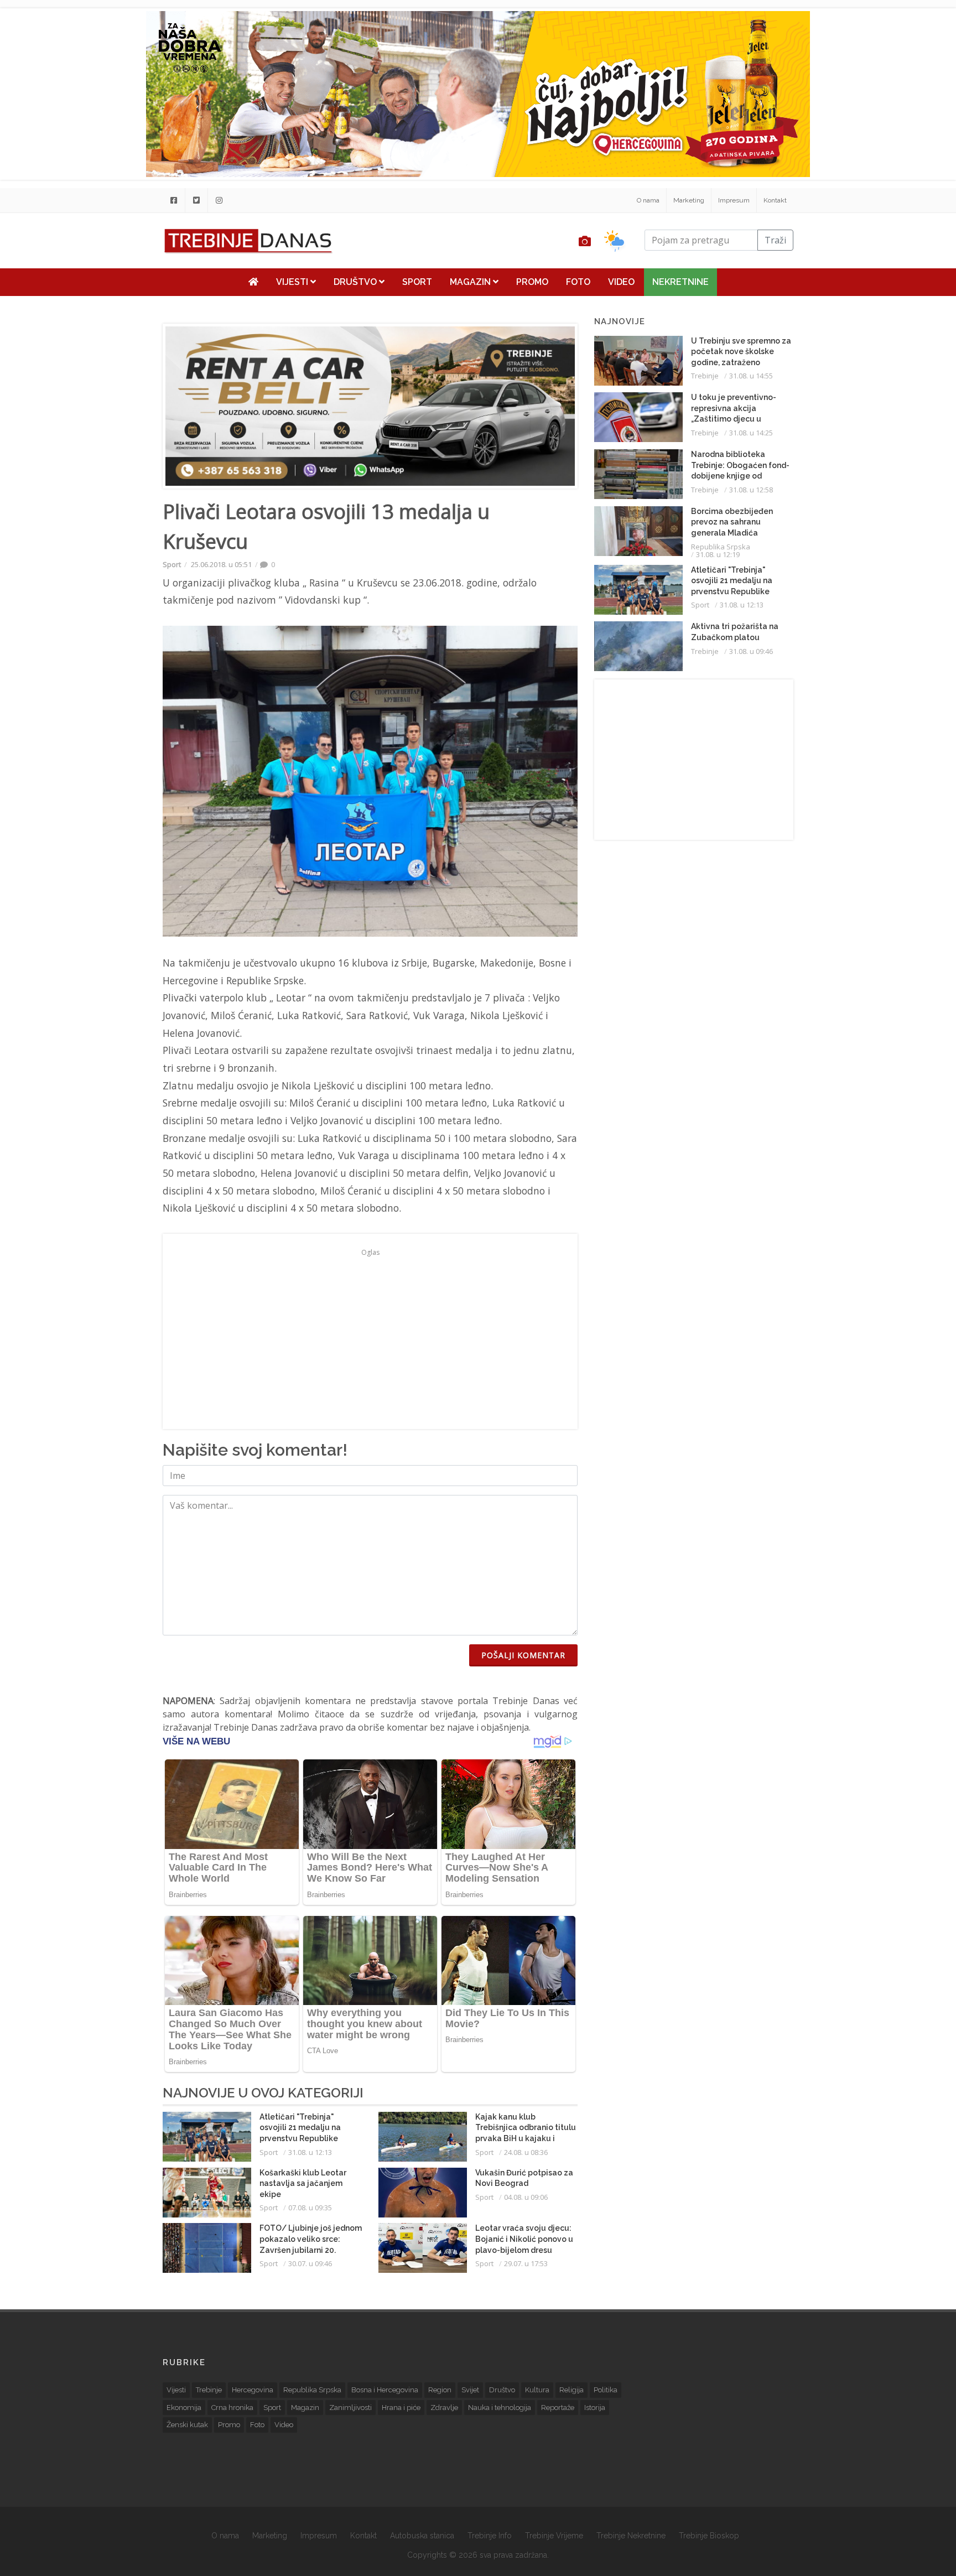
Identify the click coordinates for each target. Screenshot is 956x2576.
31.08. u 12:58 (751, 490)
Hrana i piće (401, 2408)
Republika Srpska (721, 547)
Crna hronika (232, 2408)
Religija (571, 2390)
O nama (648, 200)
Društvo (356, 282)
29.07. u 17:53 (526, 2263)
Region (440, 2390)
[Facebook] (174, 200)
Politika (606, 2390)
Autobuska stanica (422, 2536)
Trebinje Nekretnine (631, 2536)
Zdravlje (444, 2408)
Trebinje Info (490, 2536)
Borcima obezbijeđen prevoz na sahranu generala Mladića (732, 522)
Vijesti (293, 282)
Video (621, 282)
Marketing (689, 200)
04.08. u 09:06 (526, 2197)
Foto (578, 282)
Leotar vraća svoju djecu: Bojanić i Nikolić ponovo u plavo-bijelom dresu (524, 2239)
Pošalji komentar (523, 1655)
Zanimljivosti (350, 2408)
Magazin (471, 282)
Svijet (470, 2390)
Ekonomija (184, 2408)
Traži (775, 240)
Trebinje (705, 376)
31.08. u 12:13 (310, 2152)
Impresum (734, 200)
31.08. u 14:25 (751, 433)
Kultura (537, 2390)
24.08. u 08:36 (526, 2152)
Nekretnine (680, 282)
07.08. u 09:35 (310, 2208)
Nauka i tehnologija (500, 2408)
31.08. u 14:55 (751, 376)
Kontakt (775, 200)
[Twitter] (196, 200)
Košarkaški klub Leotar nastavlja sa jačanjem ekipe (303, 2183)
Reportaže (558, 2408)
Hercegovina (253, 2390)
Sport (417, 282)
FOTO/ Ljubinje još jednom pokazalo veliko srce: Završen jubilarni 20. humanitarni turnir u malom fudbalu (311, 2250)
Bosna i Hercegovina (385, 2390)
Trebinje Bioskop (709, 2536)
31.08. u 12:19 (718, 554)
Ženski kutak (187, 2425)
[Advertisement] (96, 283)
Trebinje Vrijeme (554, 2536)
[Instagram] (219, 200)
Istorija (595, 2408)
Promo (532, 282)
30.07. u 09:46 (310, 2263)
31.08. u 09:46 (751, 651)
